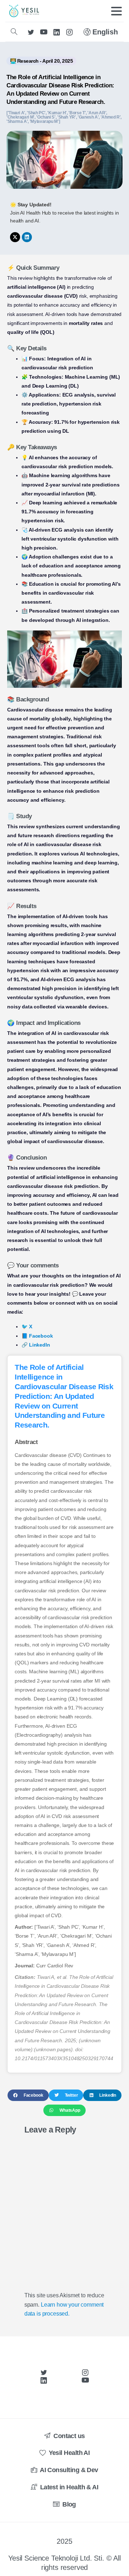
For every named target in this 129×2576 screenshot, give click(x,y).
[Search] (14, 32)
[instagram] (70, 32)
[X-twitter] (15, 237)
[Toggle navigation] (116, 11)
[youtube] (44, 32)
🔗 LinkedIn (36, 1345)
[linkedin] (57, 32)
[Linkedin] (27, 237)
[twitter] (31, 32)
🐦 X (27, 1327)
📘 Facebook (37, 1336)
